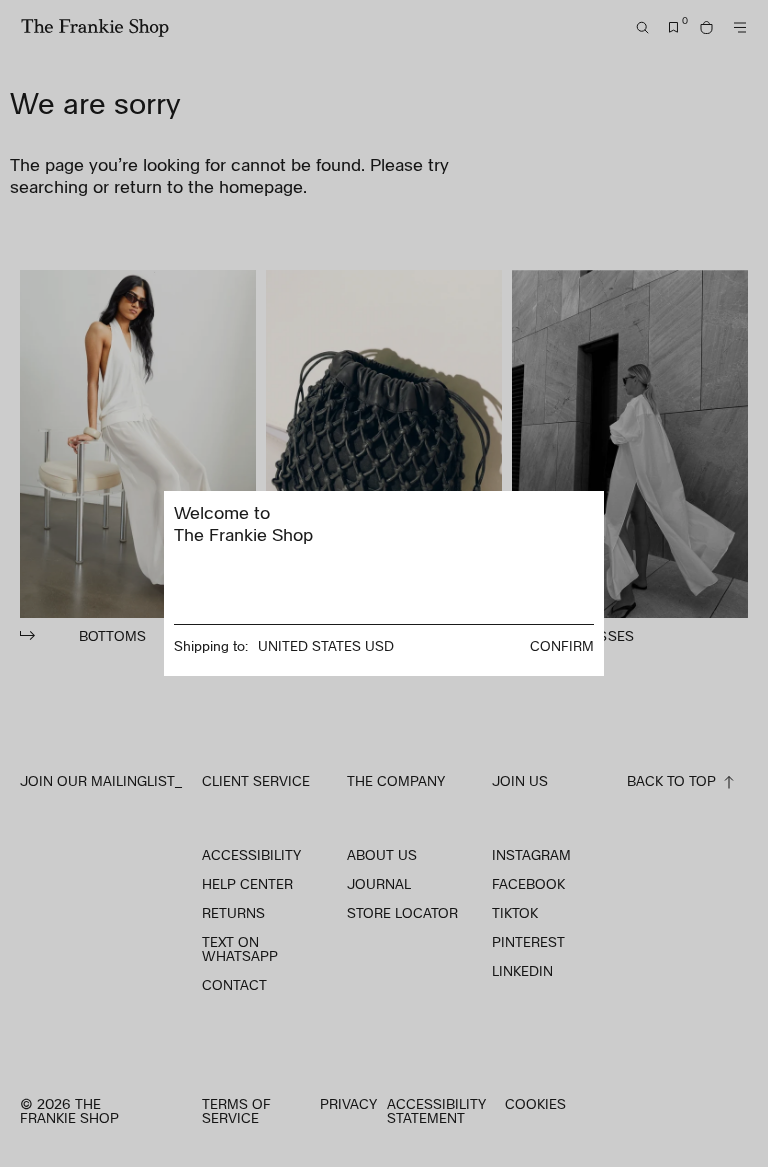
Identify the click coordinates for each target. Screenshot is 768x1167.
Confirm (562, 645)
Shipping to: (211, 645)
